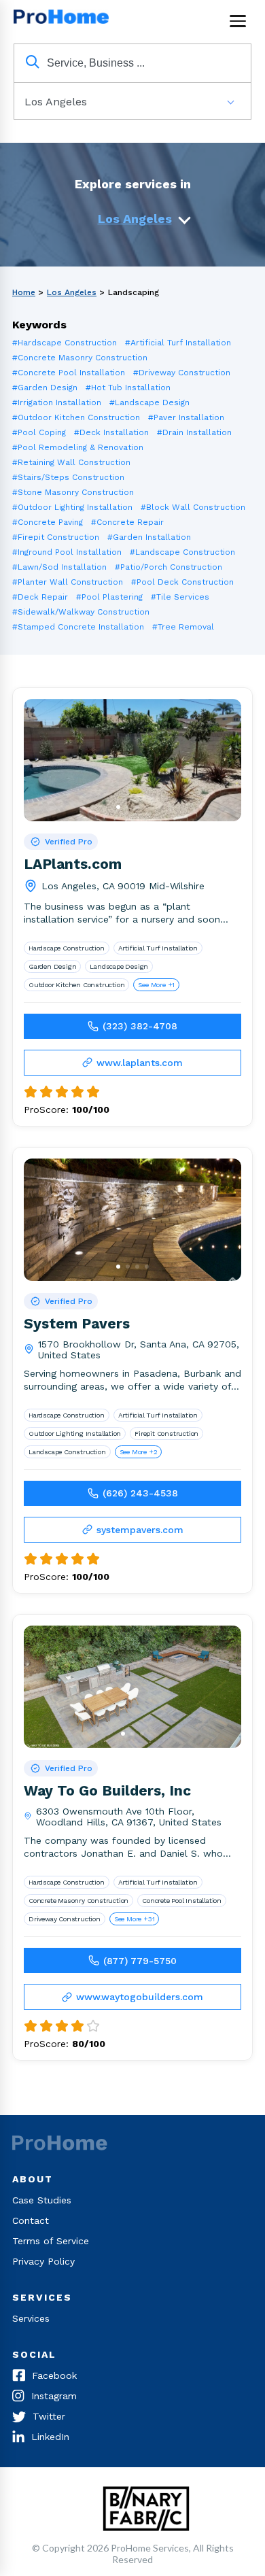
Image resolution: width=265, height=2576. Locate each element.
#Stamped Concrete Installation (78, 627)
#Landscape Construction (182, 552)
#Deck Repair (40, 597)
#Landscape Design (149, 402)
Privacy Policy (43, 2261)
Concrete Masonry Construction (78, 1901)
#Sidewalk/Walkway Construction (81, 612)
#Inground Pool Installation (67, 552)
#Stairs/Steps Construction (68, 477)
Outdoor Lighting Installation (75, 1433)
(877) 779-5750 (140, 1961)
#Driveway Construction (182, 373)
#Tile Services (180, 597)
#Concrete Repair (127, 522)
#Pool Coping (39, 432)
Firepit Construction (166, 1433)
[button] (118, 807)
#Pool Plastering (109, 597)
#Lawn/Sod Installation (59, 567)
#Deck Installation (111, 432)
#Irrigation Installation (57, 402)
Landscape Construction (67, 1452)
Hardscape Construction (67, 948)
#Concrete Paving (48, 522)
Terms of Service (51, 2241)
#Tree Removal (183, 627)
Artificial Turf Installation (158, 948)
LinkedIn (50, 2437)
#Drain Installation (194, 432)
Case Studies (42, 2200)
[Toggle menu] (238, 21)
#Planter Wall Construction (68, 582)
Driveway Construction (65, 1919)
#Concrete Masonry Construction (80, 358)
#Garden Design (45, 388)
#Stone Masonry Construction (73, 492)
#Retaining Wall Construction (71, 462)
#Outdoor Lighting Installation (72, 507)
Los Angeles (135, 219)
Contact (31, 2220)
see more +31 (135, 1919)
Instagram (54, 2396)
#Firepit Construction (56, 537)
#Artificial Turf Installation (178, 343)
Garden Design (52, 966)
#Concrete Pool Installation (69, 373)
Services (31, 2318)
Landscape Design (119, 966)
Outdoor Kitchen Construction (76, 985)
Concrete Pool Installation (182, 1901)
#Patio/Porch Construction (169, 567)
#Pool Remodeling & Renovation (78, 447)
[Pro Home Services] (65, 21)
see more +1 (156, 985)
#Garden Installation (149, 537)
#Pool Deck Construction (182, 582)
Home (24, 292)
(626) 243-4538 (140, 1493)
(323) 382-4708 (140, 1026)
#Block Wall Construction (193, 507)
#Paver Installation (186, 417)
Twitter (49, 2416)
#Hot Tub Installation (128, 388)
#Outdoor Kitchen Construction (76, 417)
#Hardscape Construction (65, 343)
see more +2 (139, 1452)
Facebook (54, 2375)
